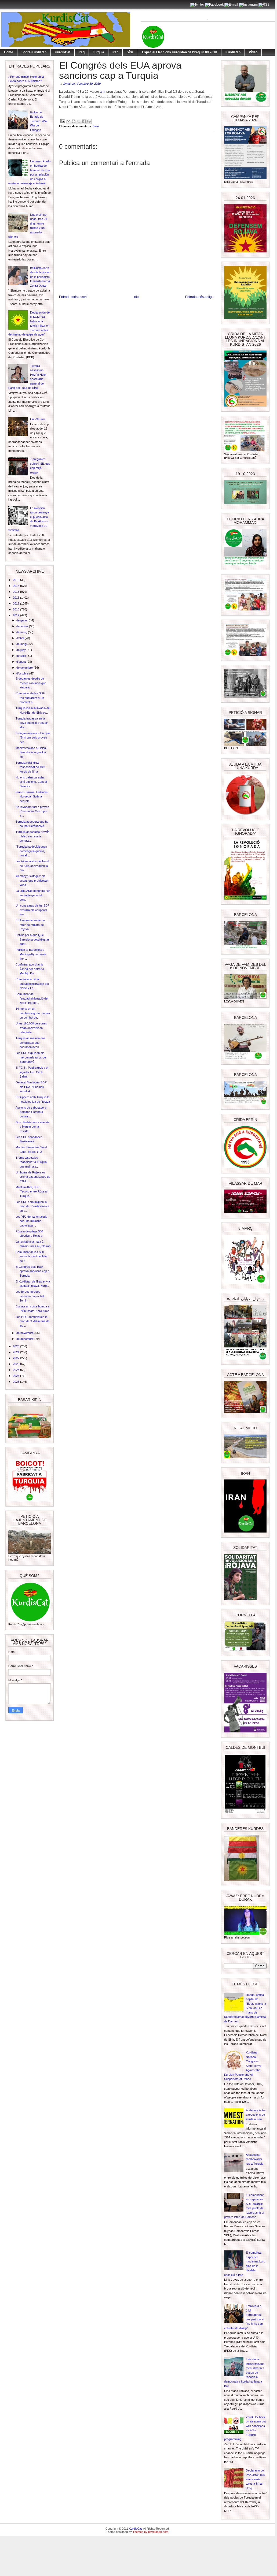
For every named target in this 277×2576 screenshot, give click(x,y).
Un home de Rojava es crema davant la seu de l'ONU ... (33, 1177)
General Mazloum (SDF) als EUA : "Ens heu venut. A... (32, 1087)
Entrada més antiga (199, 297)
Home (9, 52)
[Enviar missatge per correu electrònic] (63, 121)
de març (22, 632)
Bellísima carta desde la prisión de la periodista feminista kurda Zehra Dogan (40, 277)
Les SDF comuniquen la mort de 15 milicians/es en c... (32, 1206)
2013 (17, 580)
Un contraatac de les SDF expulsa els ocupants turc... (32, 910)
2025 (17, 1376)
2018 (17, 609)
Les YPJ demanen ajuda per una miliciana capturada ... (31, 1221)
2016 (17, 598)
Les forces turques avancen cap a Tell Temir (30, 1296)
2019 (17, 615)
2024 (17, 1370)
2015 (17, 592)
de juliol (21, 656)
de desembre (25, 1339)
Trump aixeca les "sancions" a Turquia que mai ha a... (31, 1162)
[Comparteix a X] (79, 121)
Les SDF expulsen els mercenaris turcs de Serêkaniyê (31, 1057)
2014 (17, 586)
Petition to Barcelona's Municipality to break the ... (31, 954)
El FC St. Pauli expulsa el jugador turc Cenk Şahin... (32, 1072)
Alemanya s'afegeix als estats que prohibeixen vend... (32, 880)
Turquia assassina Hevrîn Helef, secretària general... (32, 836)
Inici (136, 297)
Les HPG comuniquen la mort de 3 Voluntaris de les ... (32, 1321)
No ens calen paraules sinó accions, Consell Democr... (31, 782)
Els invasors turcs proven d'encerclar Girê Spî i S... (32, 811)
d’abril (21, 638)
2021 (17, 1352)
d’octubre (23, 673)
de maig (22, 644)
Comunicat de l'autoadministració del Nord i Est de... (32, 998)
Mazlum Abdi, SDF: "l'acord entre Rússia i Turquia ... (32, 1192)
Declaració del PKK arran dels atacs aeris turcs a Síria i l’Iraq (256, 2479)
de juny (21, 650)
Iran (115, 52)
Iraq (82, 52)
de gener (23, 620)
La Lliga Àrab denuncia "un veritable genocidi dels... (33, 895)
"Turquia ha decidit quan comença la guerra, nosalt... (31, 851)
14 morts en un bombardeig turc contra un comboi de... (33, 1013)
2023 (17, 1364)
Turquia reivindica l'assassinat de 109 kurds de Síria (30, 767)
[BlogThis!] (74, 121)
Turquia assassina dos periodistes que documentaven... (30, 1043)
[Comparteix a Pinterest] (89, 121)
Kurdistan (233, 52)
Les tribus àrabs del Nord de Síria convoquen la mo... (32, 866)
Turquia (99, 52)
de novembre (25, 1333)
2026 (17, 1382)
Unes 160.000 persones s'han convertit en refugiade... (31, 1028)
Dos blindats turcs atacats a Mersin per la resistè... (33, 1127)
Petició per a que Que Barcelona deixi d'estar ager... (32, 939)
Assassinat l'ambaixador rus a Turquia (255, 2159)
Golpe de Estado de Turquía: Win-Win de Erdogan (39, 121)
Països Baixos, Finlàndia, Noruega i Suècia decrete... (32, 797)
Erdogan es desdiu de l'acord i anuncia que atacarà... (31, 683)
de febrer (23, 626)
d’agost (21, 662)
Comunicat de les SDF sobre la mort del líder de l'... (32, 1256)
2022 (17, 1358)
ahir (103, 92)
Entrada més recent (73, 297)
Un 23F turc (38, 419)
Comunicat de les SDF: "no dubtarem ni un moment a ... (31, 698)
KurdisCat (63, 52)
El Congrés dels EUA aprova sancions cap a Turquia (32, 1271)
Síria (130, 52)
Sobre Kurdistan (34, 52)
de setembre (25, 668)
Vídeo (253, 52)
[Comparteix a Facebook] (84, 121)
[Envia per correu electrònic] (68, 121)
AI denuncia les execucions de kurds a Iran (256, 2115)
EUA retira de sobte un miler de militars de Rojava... (30, 925)
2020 (17, 1346)
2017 (17, 603)
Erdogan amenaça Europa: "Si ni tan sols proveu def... (33, 738)
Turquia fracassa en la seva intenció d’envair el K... (32, 723)
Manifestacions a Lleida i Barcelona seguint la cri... (31, 752)
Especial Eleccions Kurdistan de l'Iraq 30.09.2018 (180, 52)
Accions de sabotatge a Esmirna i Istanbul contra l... (31, 1112)
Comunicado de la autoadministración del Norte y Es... (32, 984)
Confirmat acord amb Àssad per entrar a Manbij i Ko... (30, 969)
